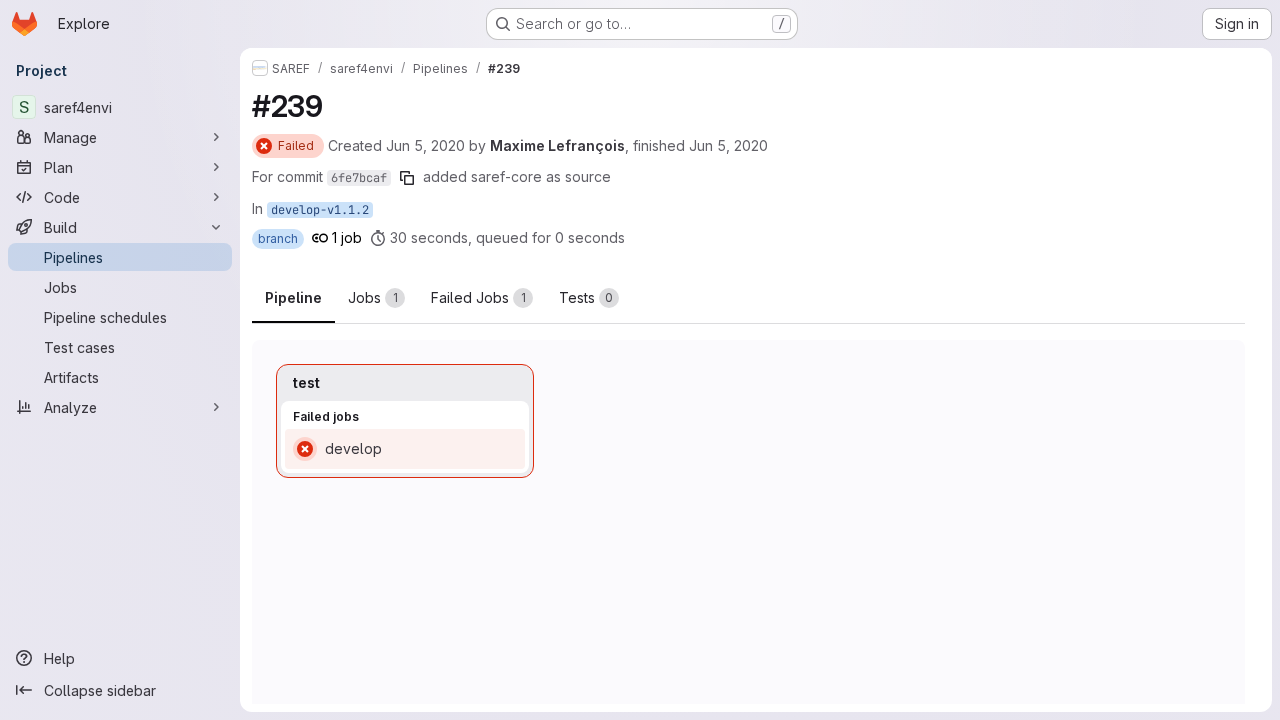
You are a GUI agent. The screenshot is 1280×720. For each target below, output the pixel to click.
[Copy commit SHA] (407, 178)
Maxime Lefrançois (557, 145)
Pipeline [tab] (293, 297)
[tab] (376, 298)
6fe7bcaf (359, 178)
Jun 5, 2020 (425, 145)
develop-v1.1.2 (320, 210)
